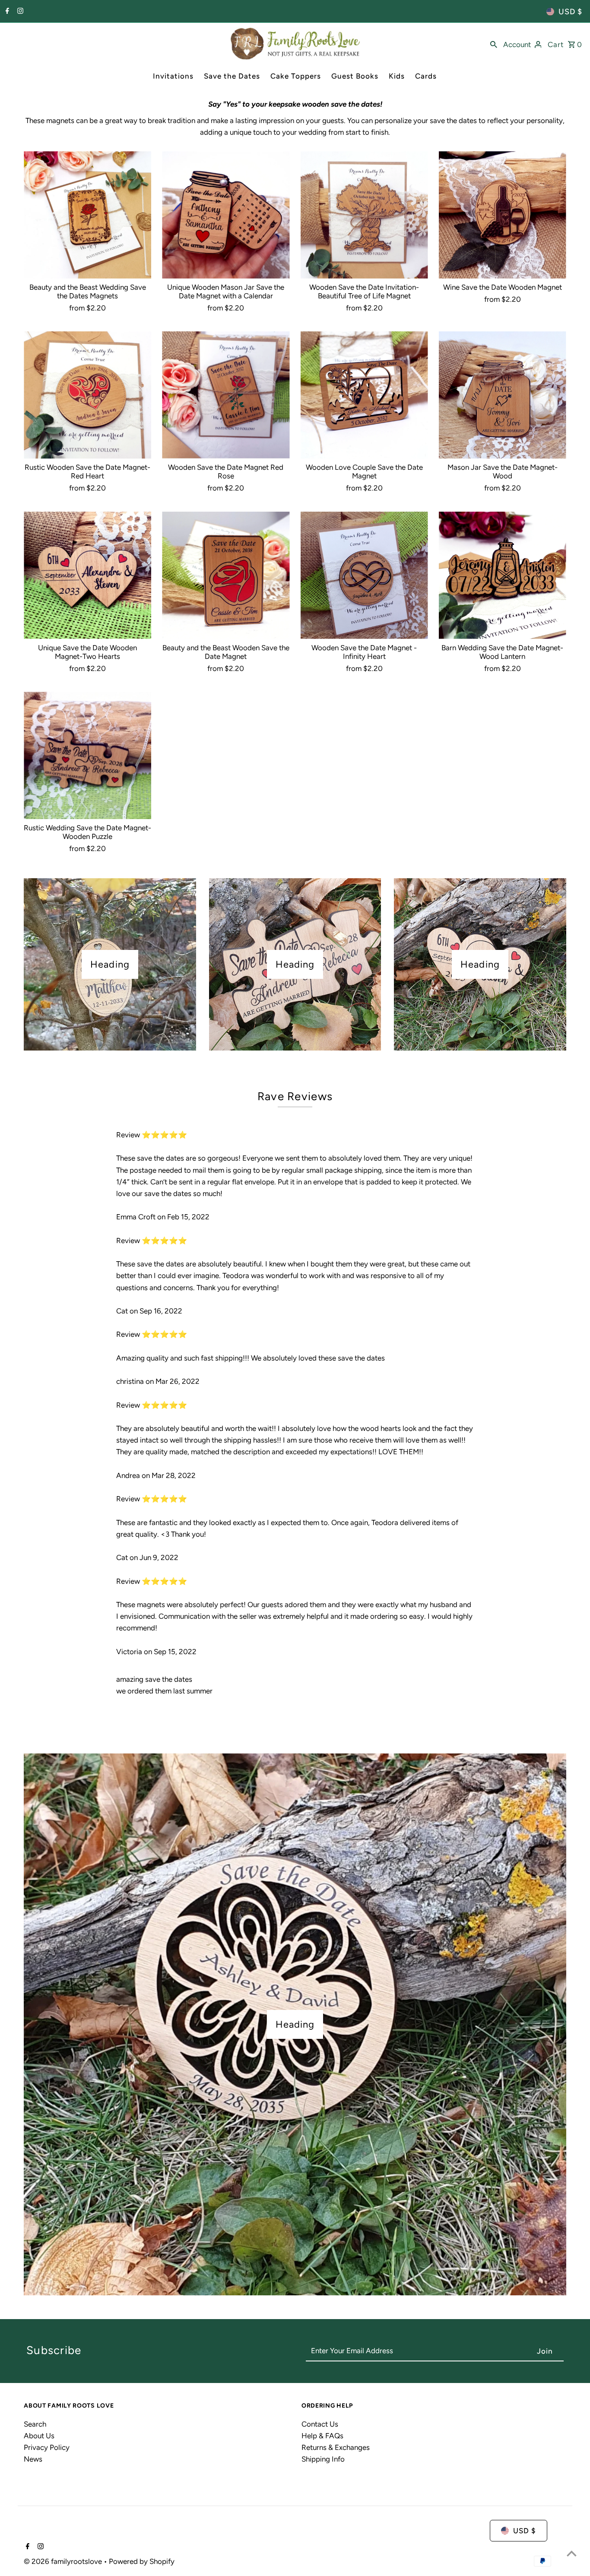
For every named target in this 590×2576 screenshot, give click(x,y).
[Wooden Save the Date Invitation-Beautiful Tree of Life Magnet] (364, 215)
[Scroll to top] (572, 2553)
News (33, 2459)
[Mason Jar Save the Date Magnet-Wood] (503, 395)
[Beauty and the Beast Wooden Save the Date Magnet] (226, 575)
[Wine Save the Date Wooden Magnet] (503, 215)
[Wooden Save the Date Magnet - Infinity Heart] (364, 575)
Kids (397, 76)
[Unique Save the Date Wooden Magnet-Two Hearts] (87, 575)
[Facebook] (6, 12)
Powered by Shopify (142, 2561)
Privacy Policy (47, 2447)
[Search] (494, 44)
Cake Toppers (296, 76)
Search (35, 2424)
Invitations (173, 76)
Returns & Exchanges (336, 2447)
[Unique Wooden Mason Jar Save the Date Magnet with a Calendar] (226, 215)
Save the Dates (232, 76)
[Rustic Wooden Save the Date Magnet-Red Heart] (87, 395)
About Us (39, 2436)
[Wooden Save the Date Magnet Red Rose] (226, 395)
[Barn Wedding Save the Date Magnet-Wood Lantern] (503, 575)
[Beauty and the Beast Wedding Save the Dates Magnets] (87, 215)
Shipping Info (323, 2459)
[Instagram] (19, 12)
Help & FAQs (322, 2436)
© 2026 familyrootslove (64, 2561)
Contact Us (320, 2424)
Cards (426, 76)
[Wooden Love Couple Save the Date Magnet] (364, 395)
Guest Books (355, 76)
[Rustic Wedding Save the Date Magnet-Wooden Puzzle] (87, 755)
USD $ (570, 12)
